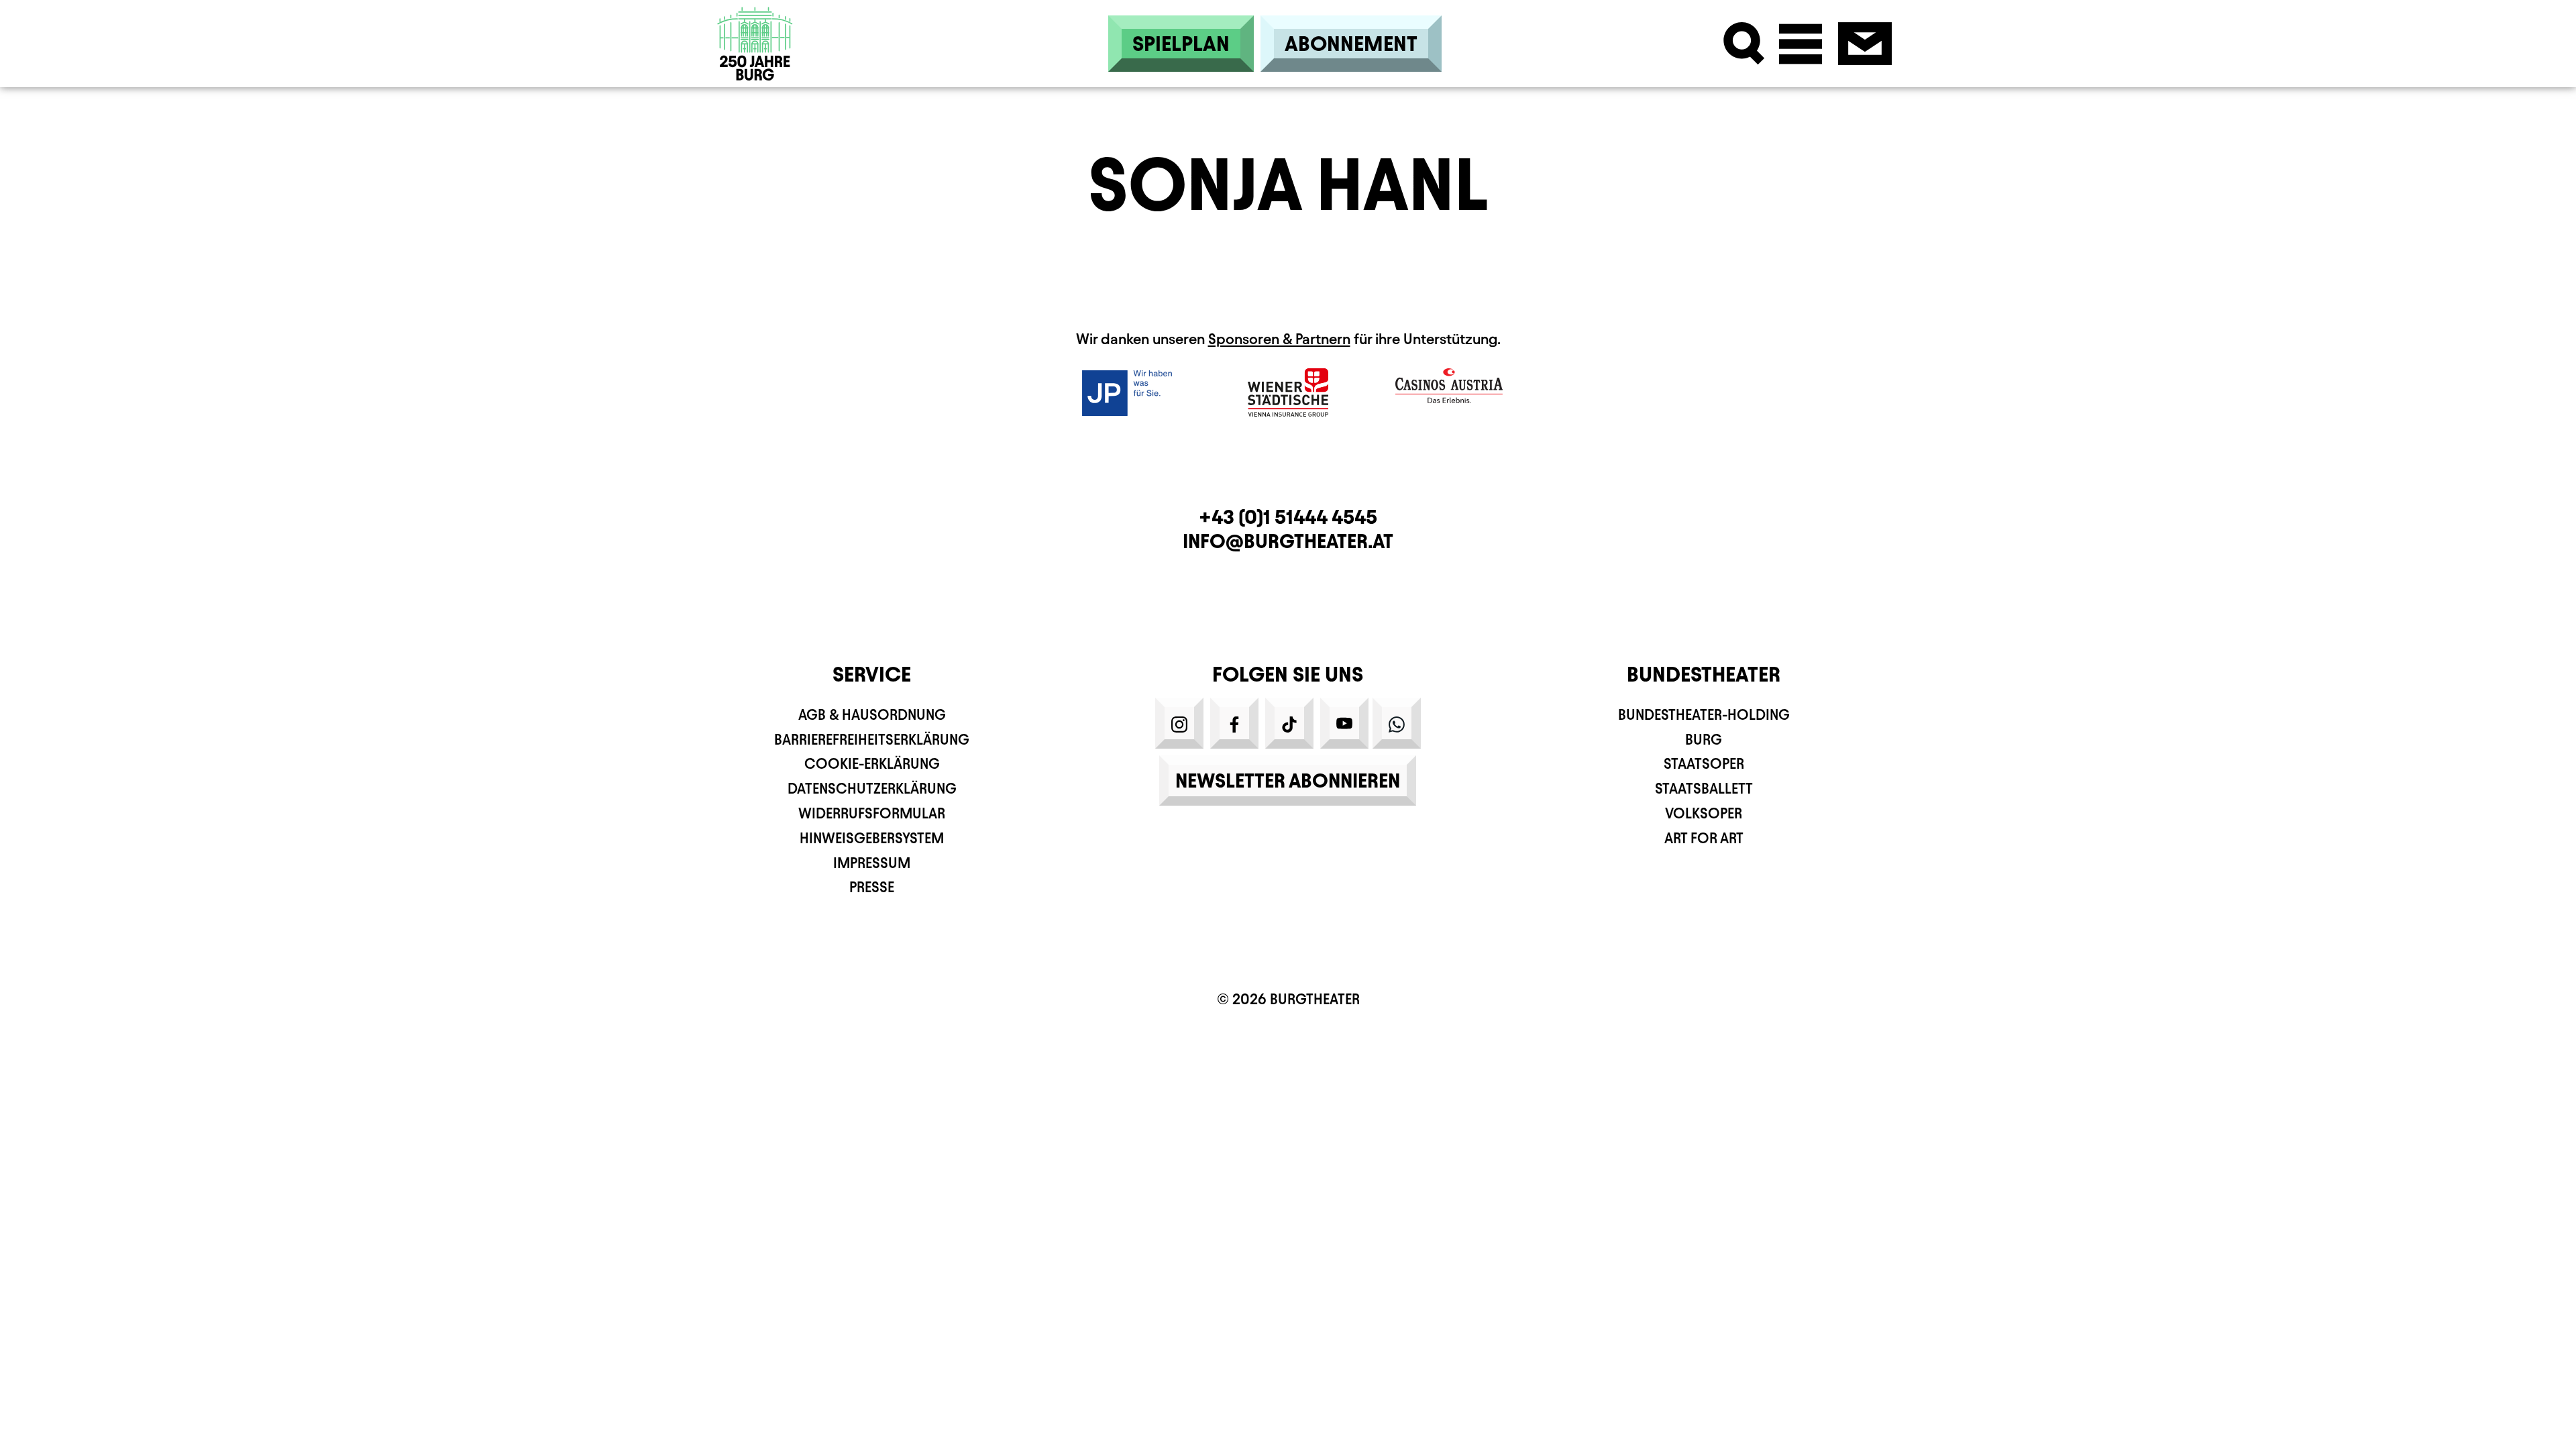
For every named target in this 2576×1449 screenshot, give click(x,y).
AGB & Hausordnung (872, 715)
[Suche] (1744, 44)
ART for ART (1704, 838)
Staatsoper (1704, 764)
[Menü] (1801, 44)
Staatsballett (1704, 789)
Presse (872, 887)
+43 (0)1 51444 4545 (1288, 517)
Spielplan (1181, 44)
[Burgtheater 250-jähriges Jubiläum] (755, 44)
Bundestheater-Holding (1704, 715)
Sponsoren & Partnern (1279, 339)
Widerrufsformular (872, 813)
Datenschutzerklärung (872, 789)
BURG (1704, 740)
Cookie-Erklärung (872, 764)
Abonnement (1351, 44)
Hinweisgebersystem (872, 838)
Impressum (872, 863)
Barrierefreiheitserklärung (872, 740)
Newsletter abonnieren (1288, 781)
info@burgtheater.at (1288, 541)
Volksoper (1704, 813)
